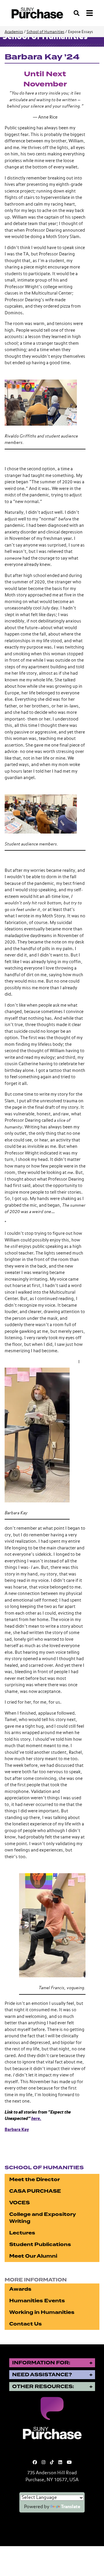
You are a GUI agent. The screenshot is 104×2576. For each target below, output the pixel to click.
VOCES (19, 2203)
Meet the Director (35, 2180)
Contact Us (26, 2324)
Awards (20, 2289)
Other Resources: (43, 2387)
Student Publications (40, 2244)
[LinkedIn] (60, 2462)
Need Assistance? (42, 2375)
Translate (71, 2507)
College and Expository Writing (43, 2218)
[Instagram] (43, 2462)
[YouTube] (69, 2462)
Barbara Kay (17, 2130)
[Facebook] (35, 2462)
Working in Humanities (42, 2312)
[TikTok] (52, 2462)
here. (36, 2119)
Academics (14, 32)
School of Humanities (45, 32)
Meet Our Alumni (33, 2256)
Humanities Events (37, 2301)
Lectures (22, 2233)
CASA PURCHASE (35, 2191)
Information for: (41, 2363)
